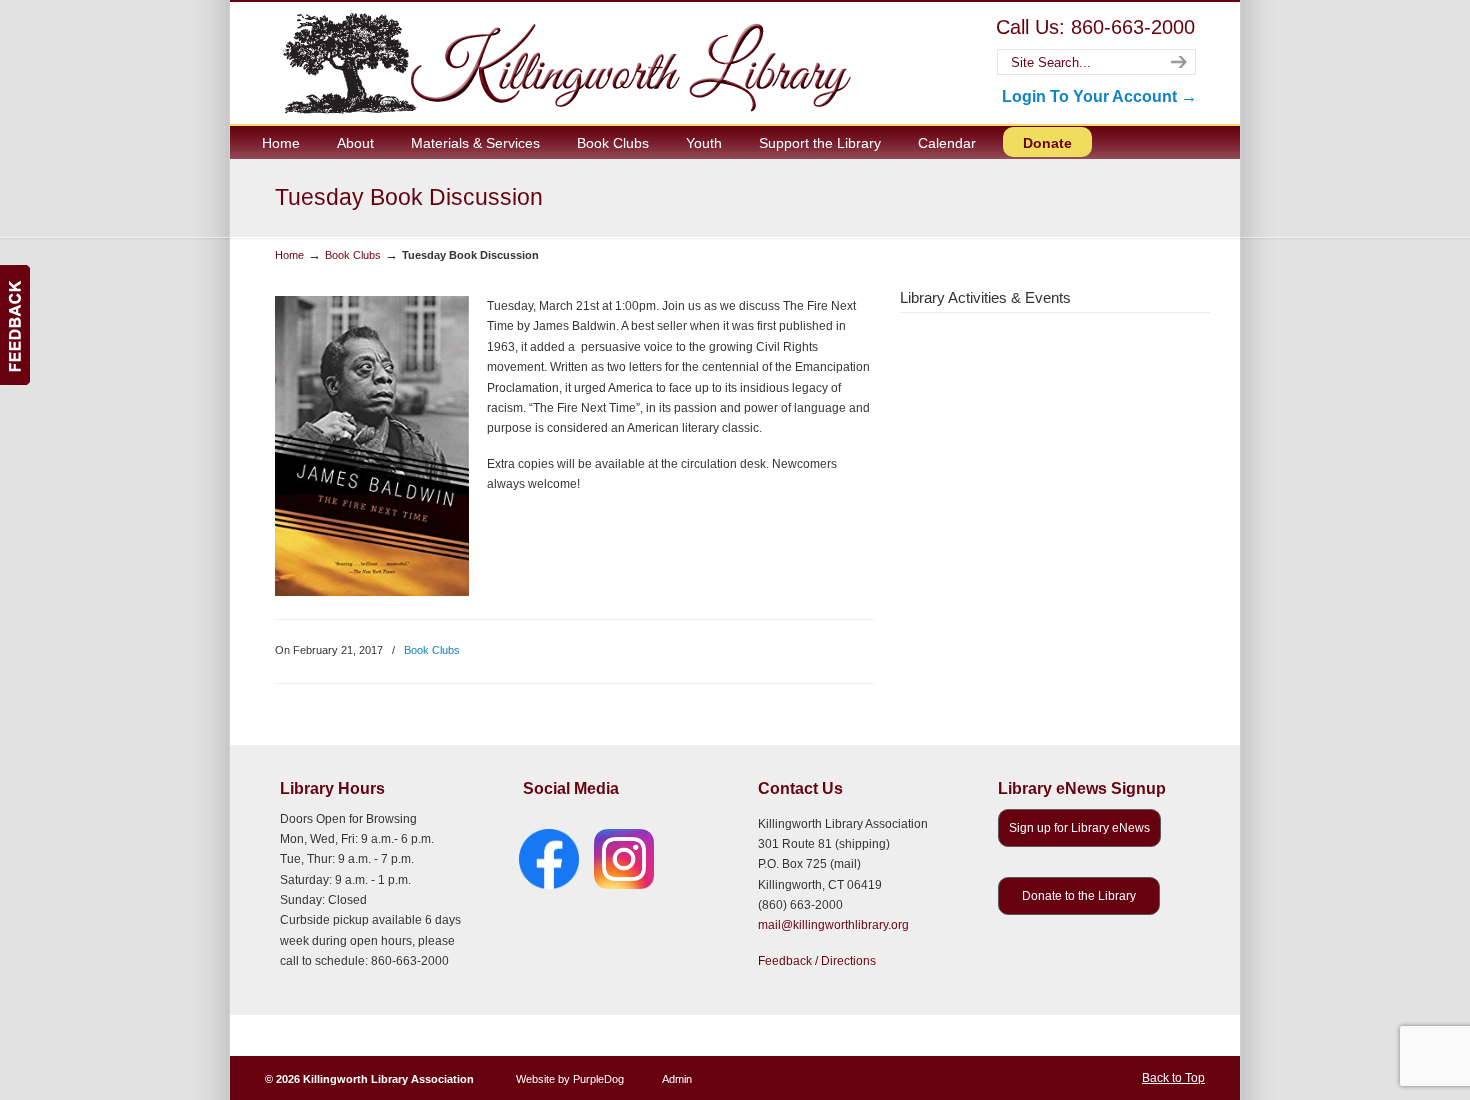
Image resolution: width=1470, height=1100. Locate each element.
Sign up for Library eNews (1079, 828)
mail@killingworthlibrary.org (833, 925)
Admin (677, 1079)
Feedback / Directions (817, 961)
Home (289, 255)
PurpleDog (598, 1079)
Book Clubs (353, 255)
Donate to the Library (1079, 896)
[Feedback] (15, 325)
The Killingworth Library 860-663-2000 (563, 62)
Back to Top (1173, 1078)
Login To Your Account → (1099, 96)
